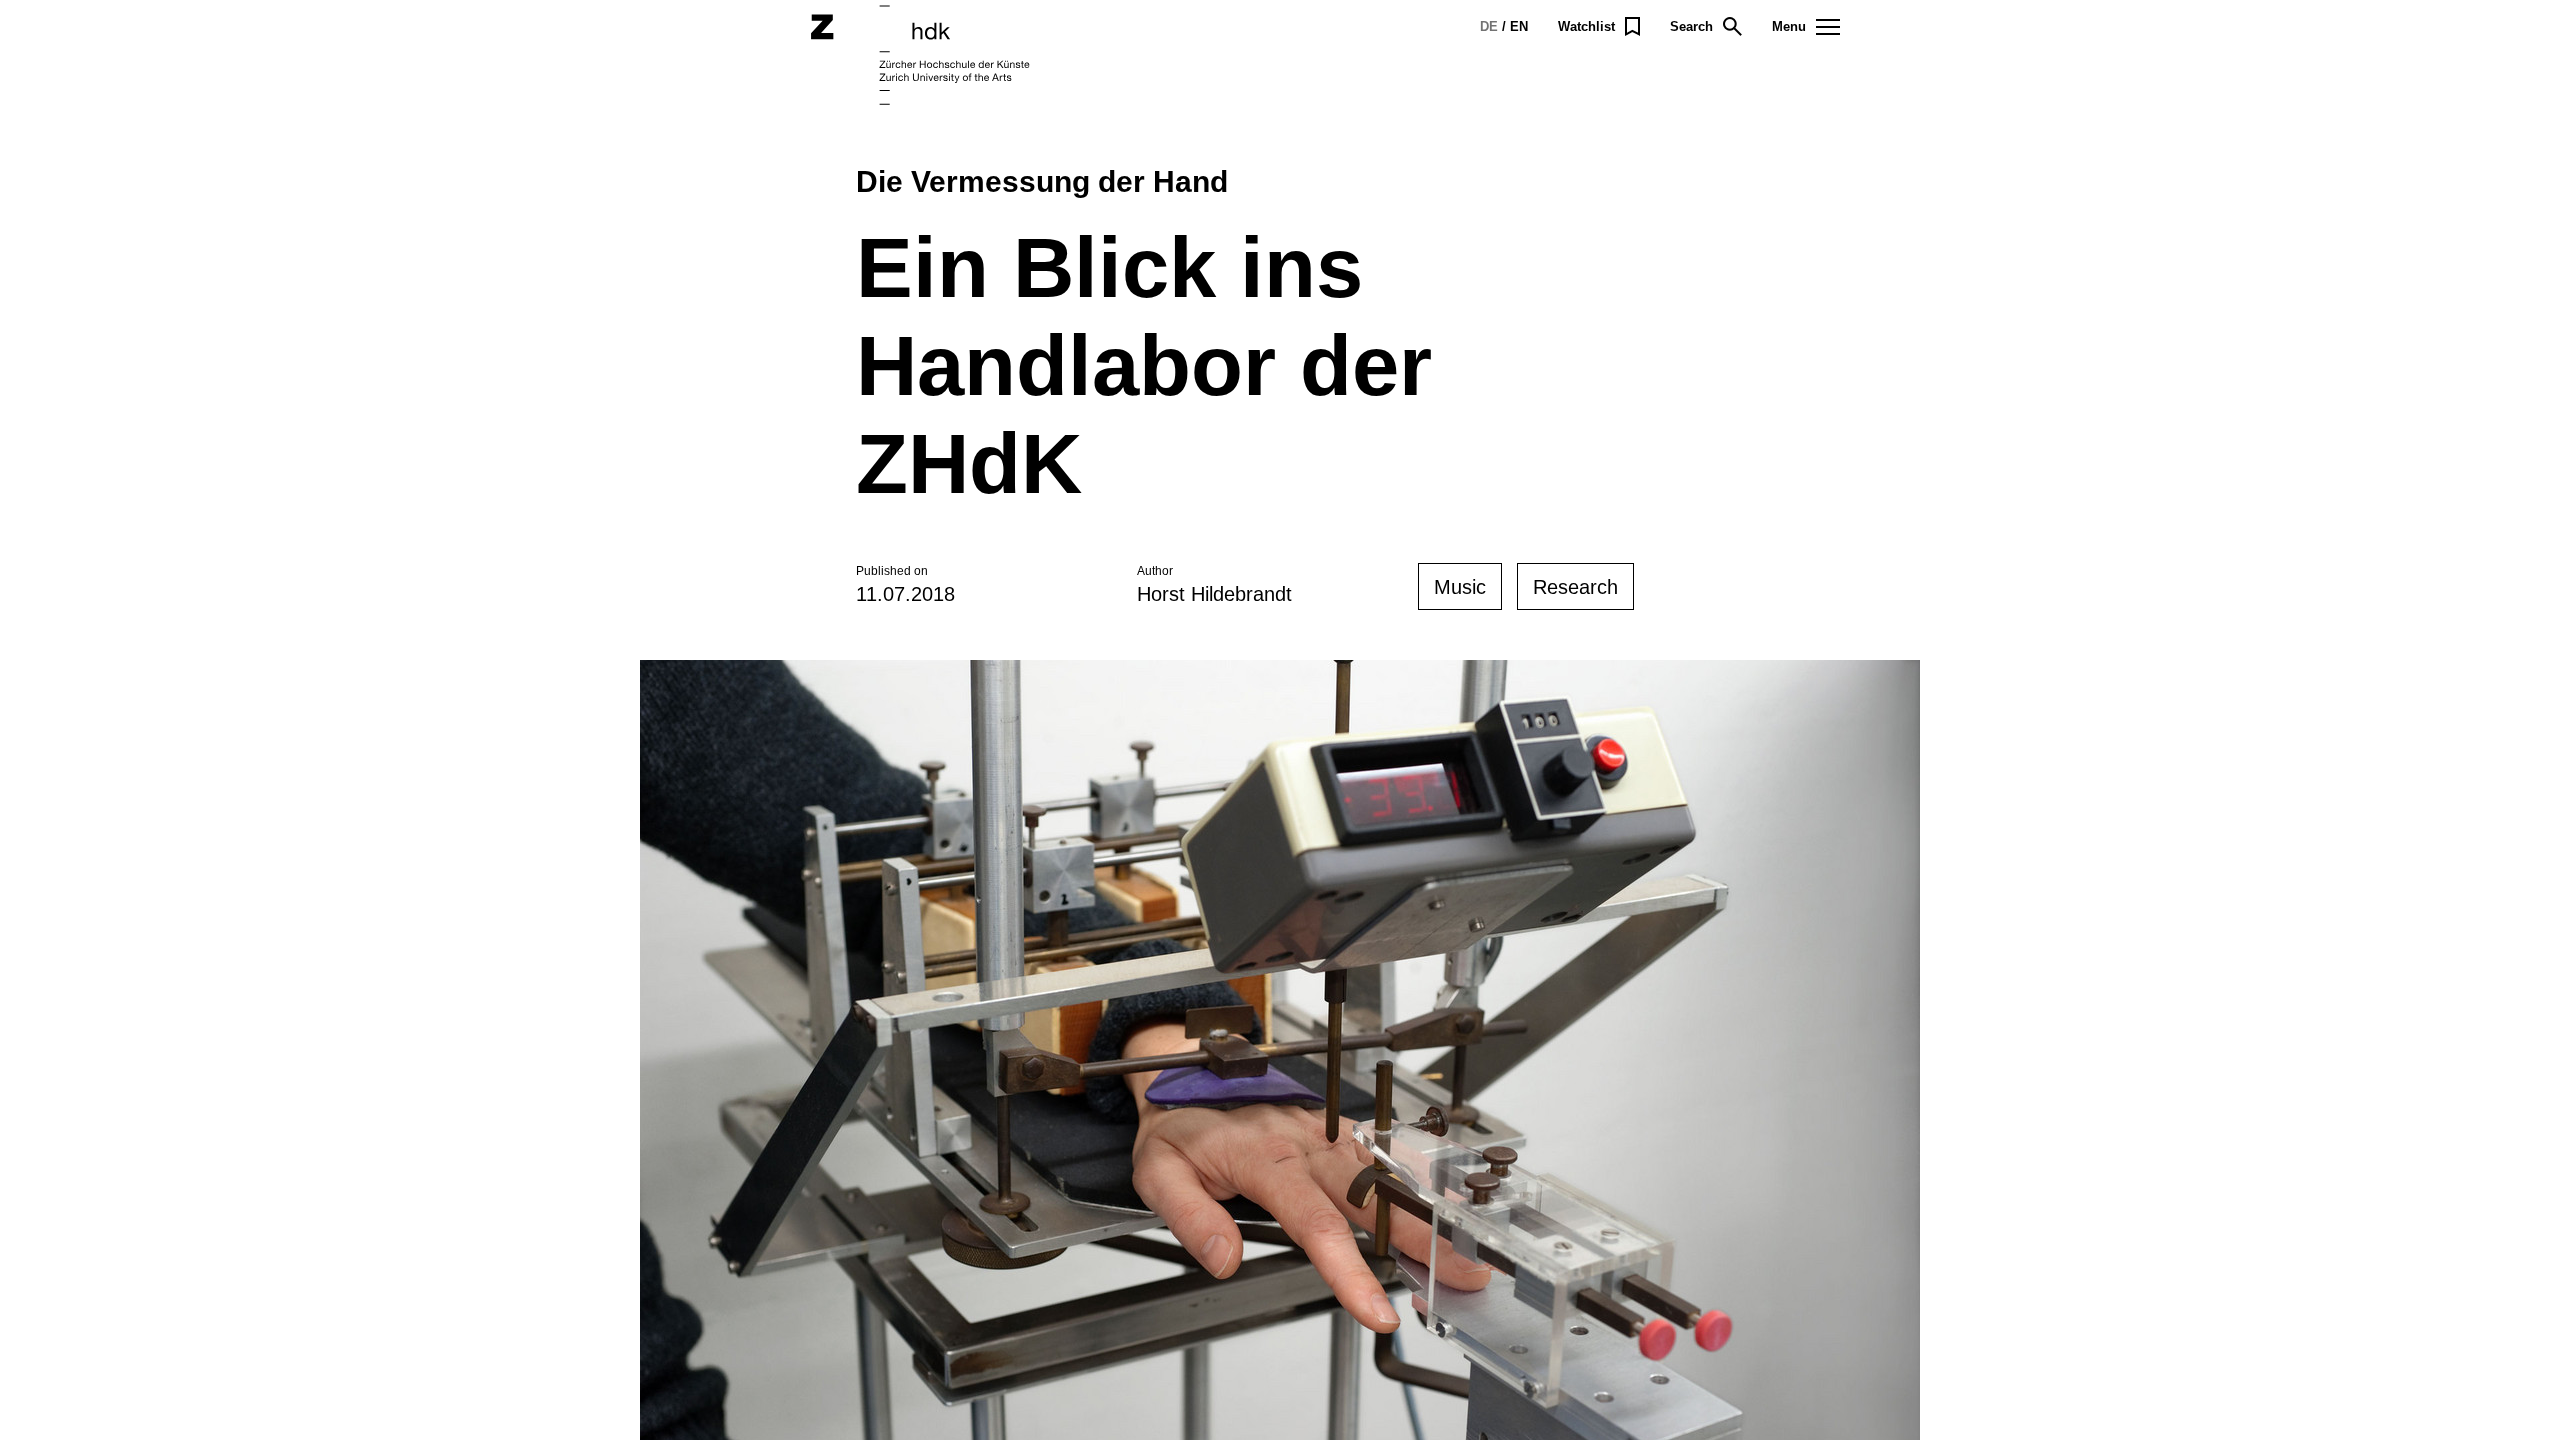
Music (1460, 587)
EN (1519, 26)
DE (1489, 26)
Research (1575, 587)
